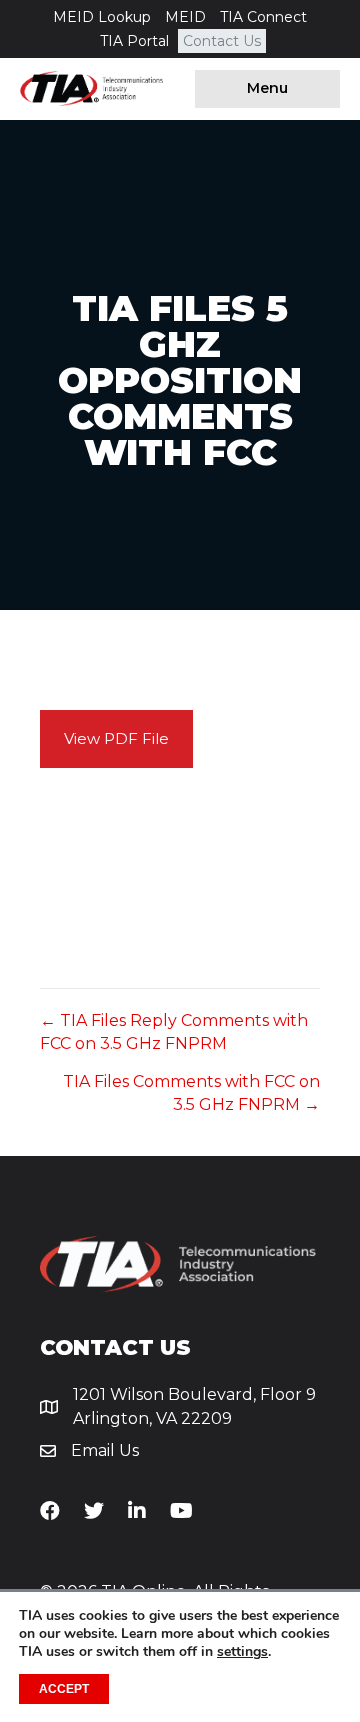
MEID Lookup (102, 17)
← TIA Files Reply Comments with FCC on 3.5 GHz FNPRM (174, 1032)
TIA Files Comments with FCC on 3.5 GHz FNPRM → (191, 1093)
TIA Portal (134, 41)
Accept (64, 1689)
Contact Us (222, 41)
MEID (185, 17)
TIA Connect (263, 17)
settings (242, 1652)
